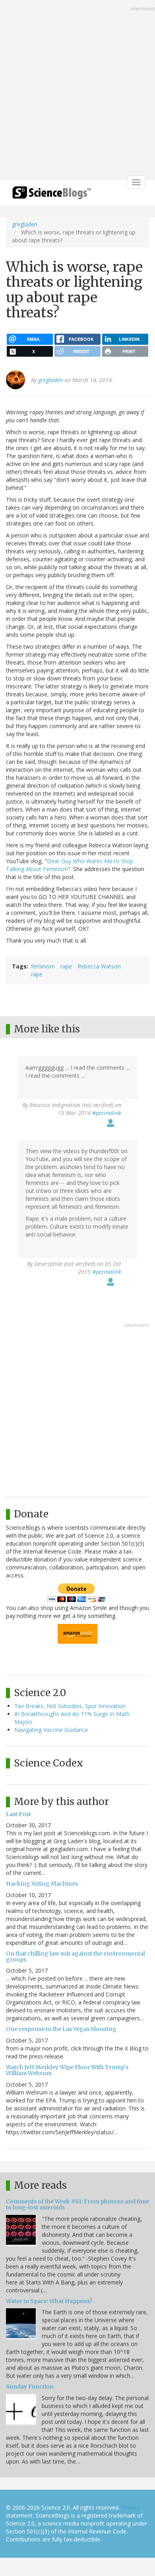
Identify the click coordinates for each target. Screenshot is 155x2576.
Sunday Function (30, 2387)
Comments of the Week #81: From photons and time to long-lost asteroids (77, 2204)
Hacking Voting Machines (42, 1884)
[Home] (52, 195)
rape (66, 966)
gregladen (25, 224)
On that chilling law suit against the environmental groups (76, 1957)
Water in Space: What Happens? (49, 2301)
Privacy (130, 2507)
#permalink (107, 1113)
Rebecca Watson (99, 966)
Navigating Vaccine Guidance (51, 1730)
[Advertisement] (77, 91)
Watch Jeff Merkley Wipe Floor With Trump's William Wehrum (67, 2070)
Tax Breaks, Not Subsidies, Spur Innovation (70, 1706)
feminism (43, 966)
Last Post (18, 1814)
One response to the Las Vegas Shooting (61, 2029)
